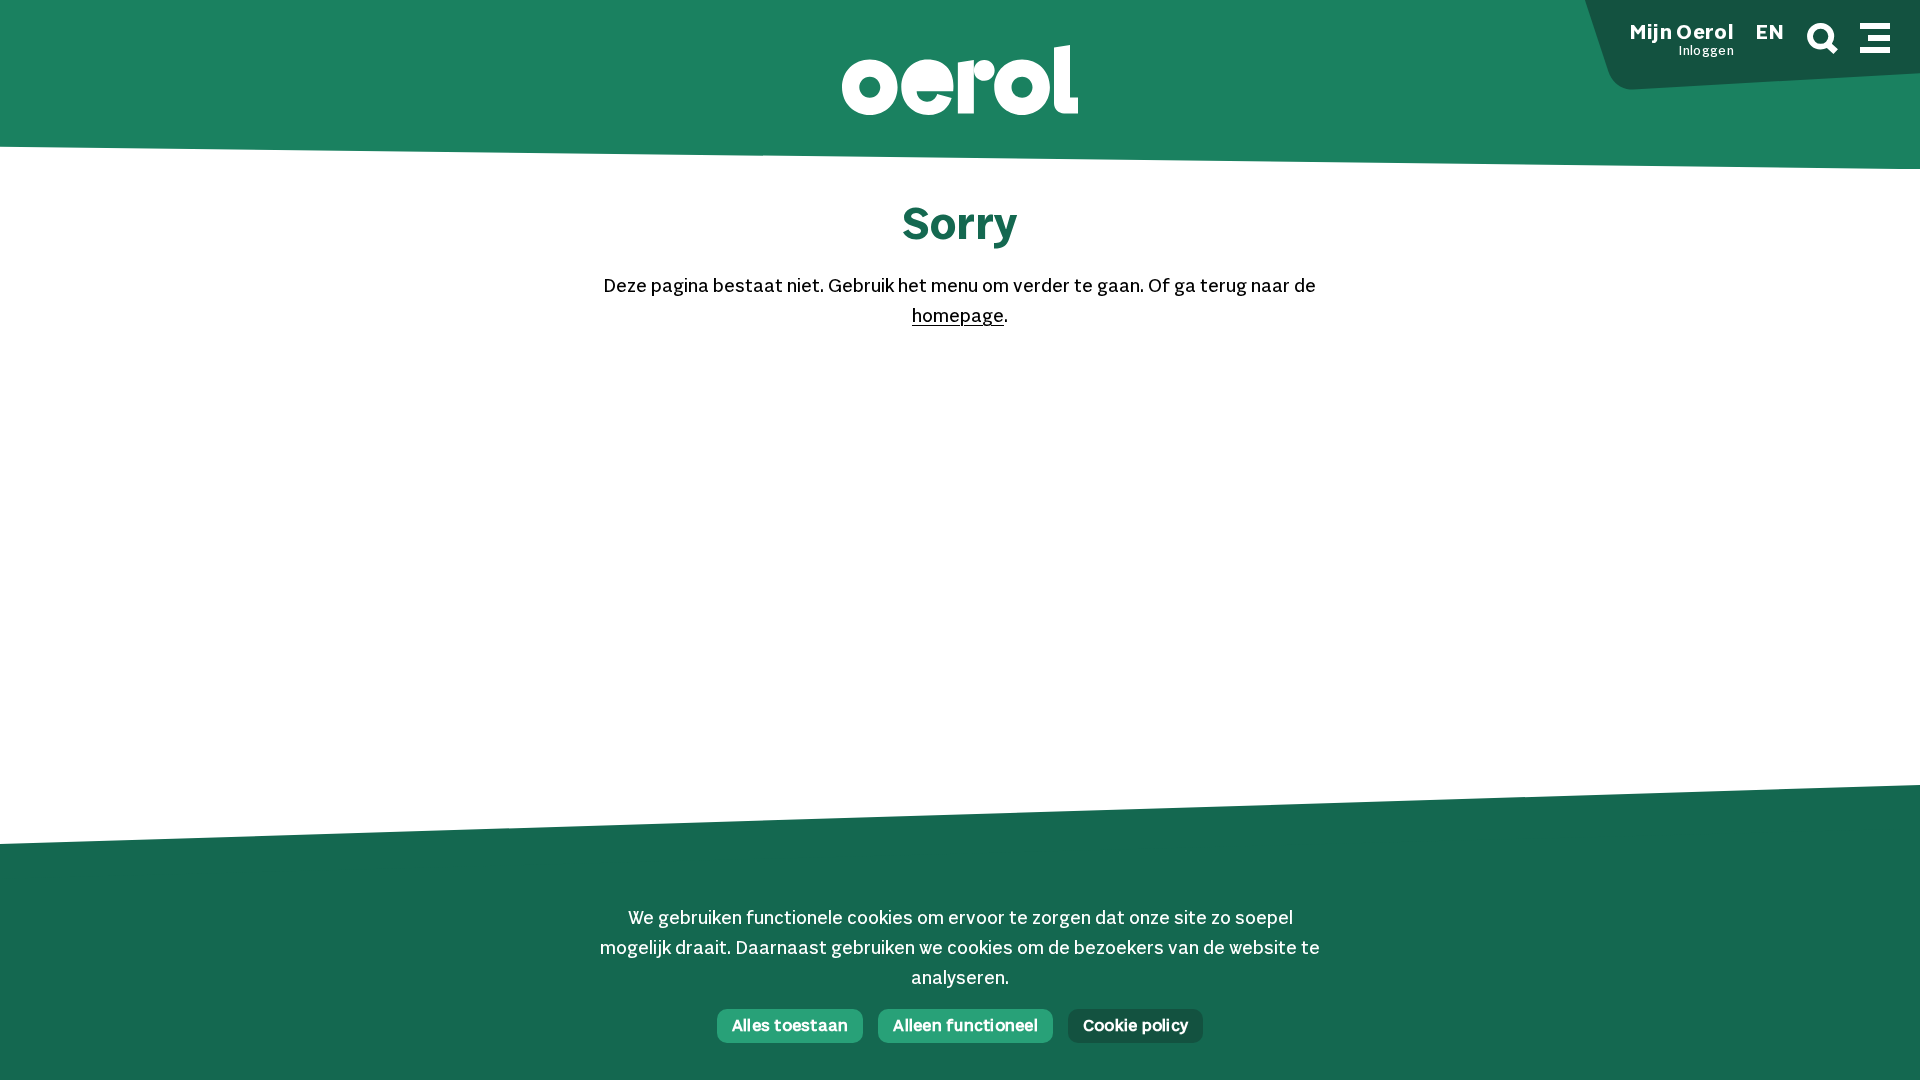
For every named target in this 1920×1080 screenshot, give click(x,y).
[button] (960, 82)
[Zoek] (1822, 41)
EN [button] (1770, 34)
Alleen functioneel (965, 1027)
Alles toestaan (790, 1027)
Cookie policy (1135, 1027)
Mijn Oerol (1682, 34)
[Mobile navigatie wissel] (1875, 35)
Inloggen (1706, 52)
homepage (958, 317)
